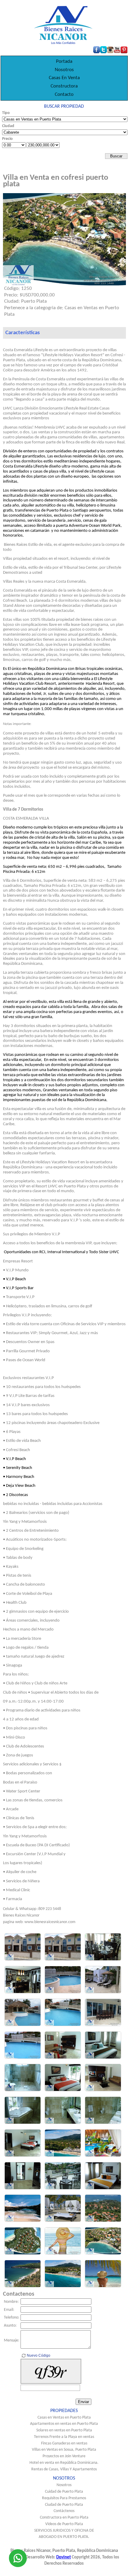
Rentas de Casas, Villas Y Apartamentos (64, 2469)
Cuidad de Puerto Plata (64, 2492)
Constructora (64, 86)
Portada (64, 61)
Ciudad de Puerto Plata (64, 2505)
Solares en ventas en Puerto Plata (64, 2430)
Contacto (64, 94)
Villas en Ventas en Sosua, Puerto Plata (64, 2450)
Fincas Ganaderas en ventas (64, 2443)
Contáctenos (64, 2511)
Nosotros (64, 70)
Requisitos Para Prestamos (64, 2498)
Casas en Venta (64, 78)
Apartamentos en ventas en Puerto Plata (64, 2424)
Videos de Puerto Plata (64, 2524)
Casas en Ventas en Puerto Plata (64, 2418)
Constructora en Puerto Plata (64, 2518)
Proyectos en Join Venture (64, 2456)
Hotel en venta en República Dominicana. (64, 2463)
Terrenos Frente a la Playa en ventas (64, 2437)
